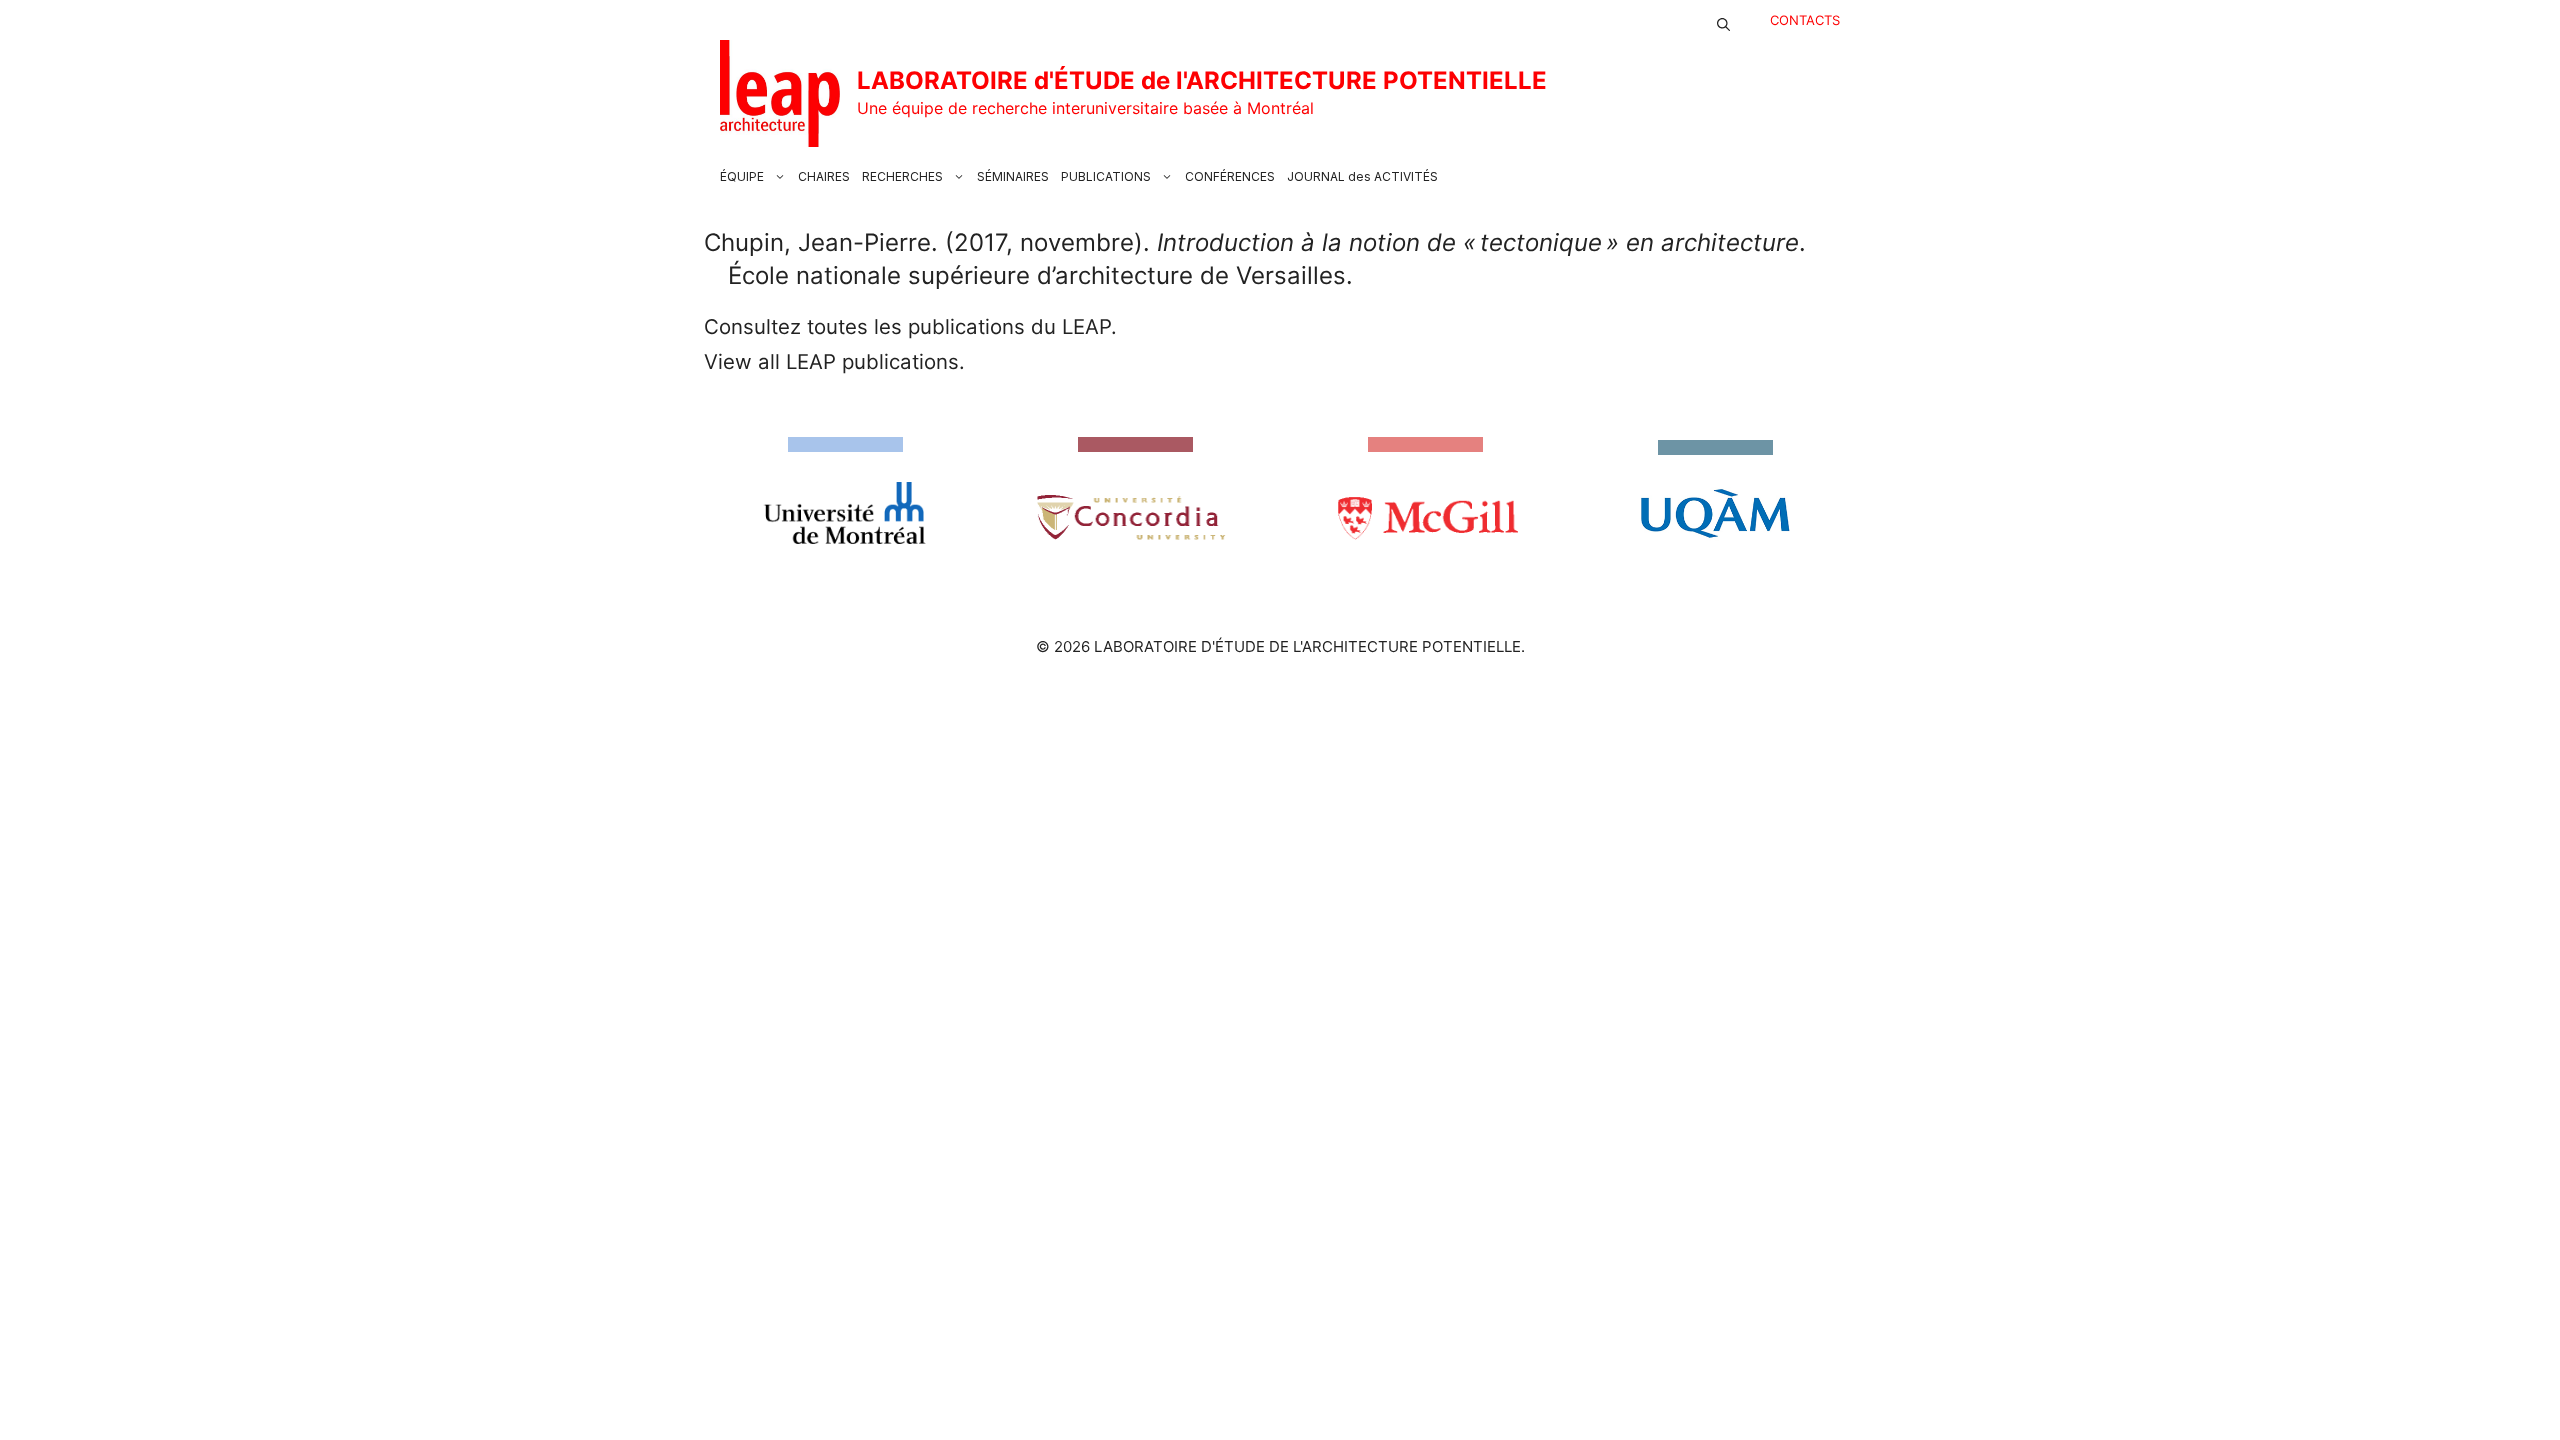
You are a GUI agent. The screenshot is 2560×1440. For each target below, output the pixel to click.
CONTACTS (1805, 20)
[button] (1723, 20)
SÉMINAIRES (1013, 176)
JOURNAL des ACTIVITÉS (1362, 176)
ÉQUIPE (742, 176)
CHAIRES (824, 176)
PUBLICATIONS (1106, 176)
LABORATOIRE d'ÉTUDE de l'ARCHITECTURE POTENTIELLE (1202, 80)
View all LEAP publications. (834, 361)
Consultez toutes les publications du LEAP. (910, 326)
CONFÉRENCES (1230, 176)
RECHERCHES (902, 176)
